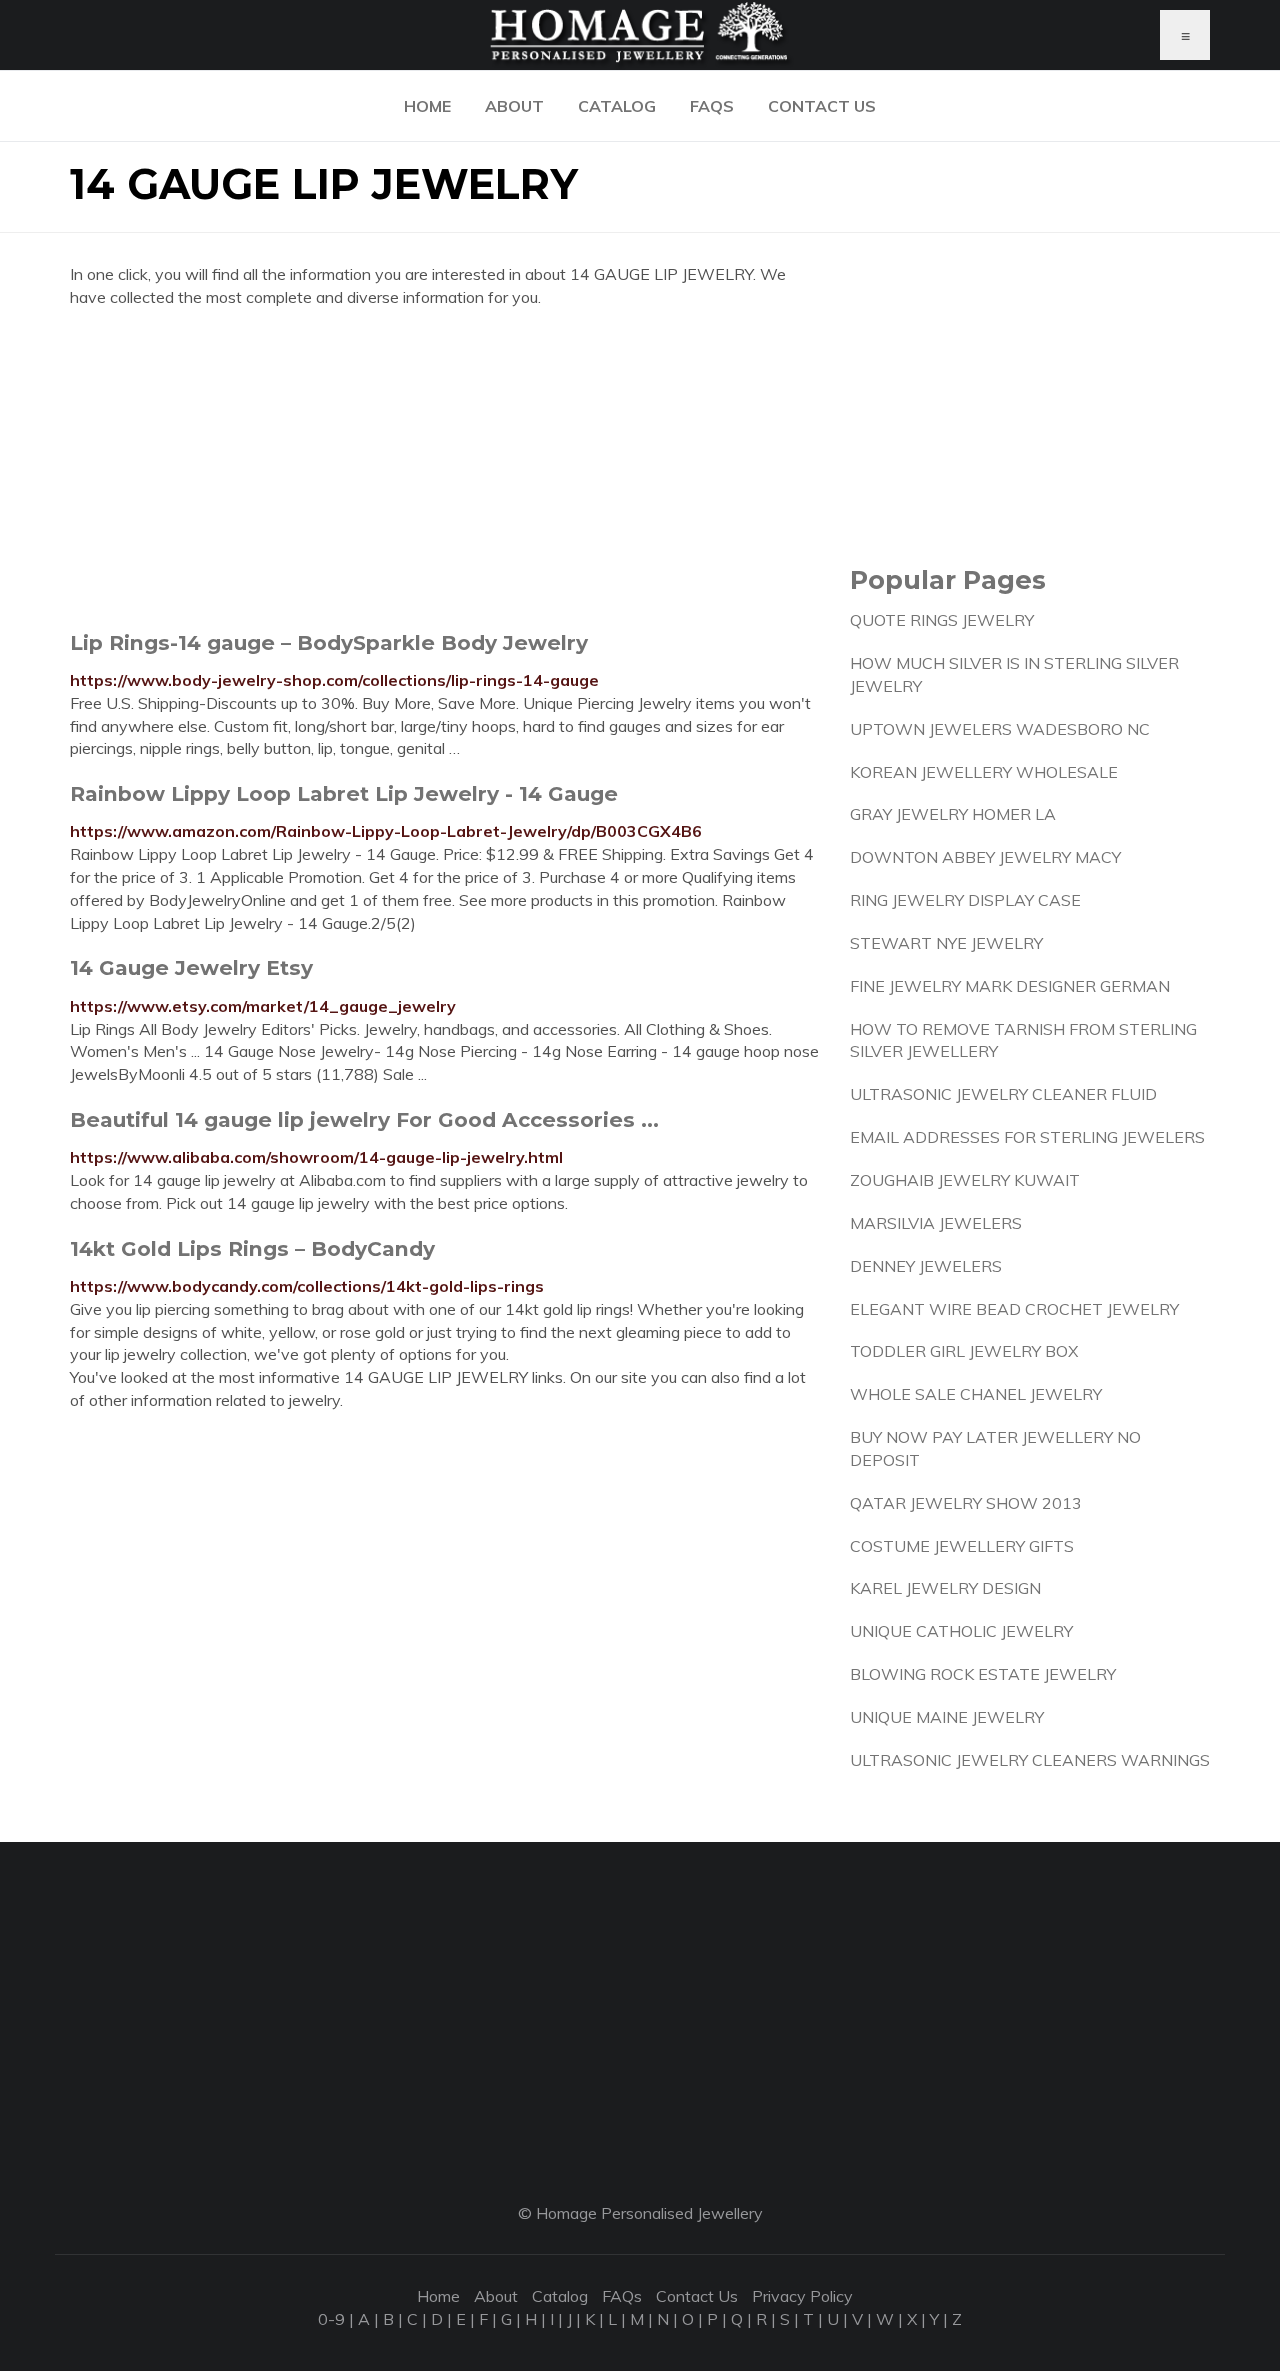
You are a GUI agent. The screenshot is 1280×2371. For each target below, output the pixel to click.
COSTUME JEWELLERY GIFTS (962, 1546)
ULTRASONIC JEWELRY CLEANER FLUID (1003, 1094)
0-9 (331, 2319)
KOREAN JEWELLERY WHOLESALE (984, 772)
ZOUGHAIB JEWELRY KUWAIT (965, 1180)
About (514, 106)
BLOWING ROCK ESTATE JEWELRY (983, 1674)
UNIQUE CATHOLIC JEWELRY (961, 1631)
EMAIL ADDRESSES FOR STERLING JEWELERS (1027, 1137)
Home (427, 106)
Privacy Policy (802, 2296)
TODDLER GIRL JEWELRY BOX (964, 1351)
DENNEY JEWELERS (926, 1266)
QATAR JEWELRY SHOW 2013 (966, 1503)
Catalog (617, 106)
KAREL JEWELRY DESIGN (945, 1588)
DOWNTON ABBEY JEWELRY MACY (985, 857)
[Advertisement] (445, 469)
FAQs (712, 106)
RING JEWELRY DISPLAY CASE (965, 900)
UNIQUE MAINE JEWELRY (947, 1717)
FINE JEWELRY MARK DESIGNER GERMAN (1010, 986)
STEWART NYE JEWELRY (946, 943)
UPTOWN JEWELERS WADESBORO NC (1000, 729)
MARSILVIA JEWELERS (936, 1223)
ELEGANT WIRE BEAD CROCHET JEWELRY (1014, 1309)
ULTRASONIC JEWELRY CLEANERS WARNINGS (1030, 1760)
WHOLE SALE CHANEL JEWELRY (976, 1394)
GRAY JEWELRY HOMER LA (953, 814)
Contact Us (822, 106)
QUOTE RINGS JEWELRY (942, 620)
